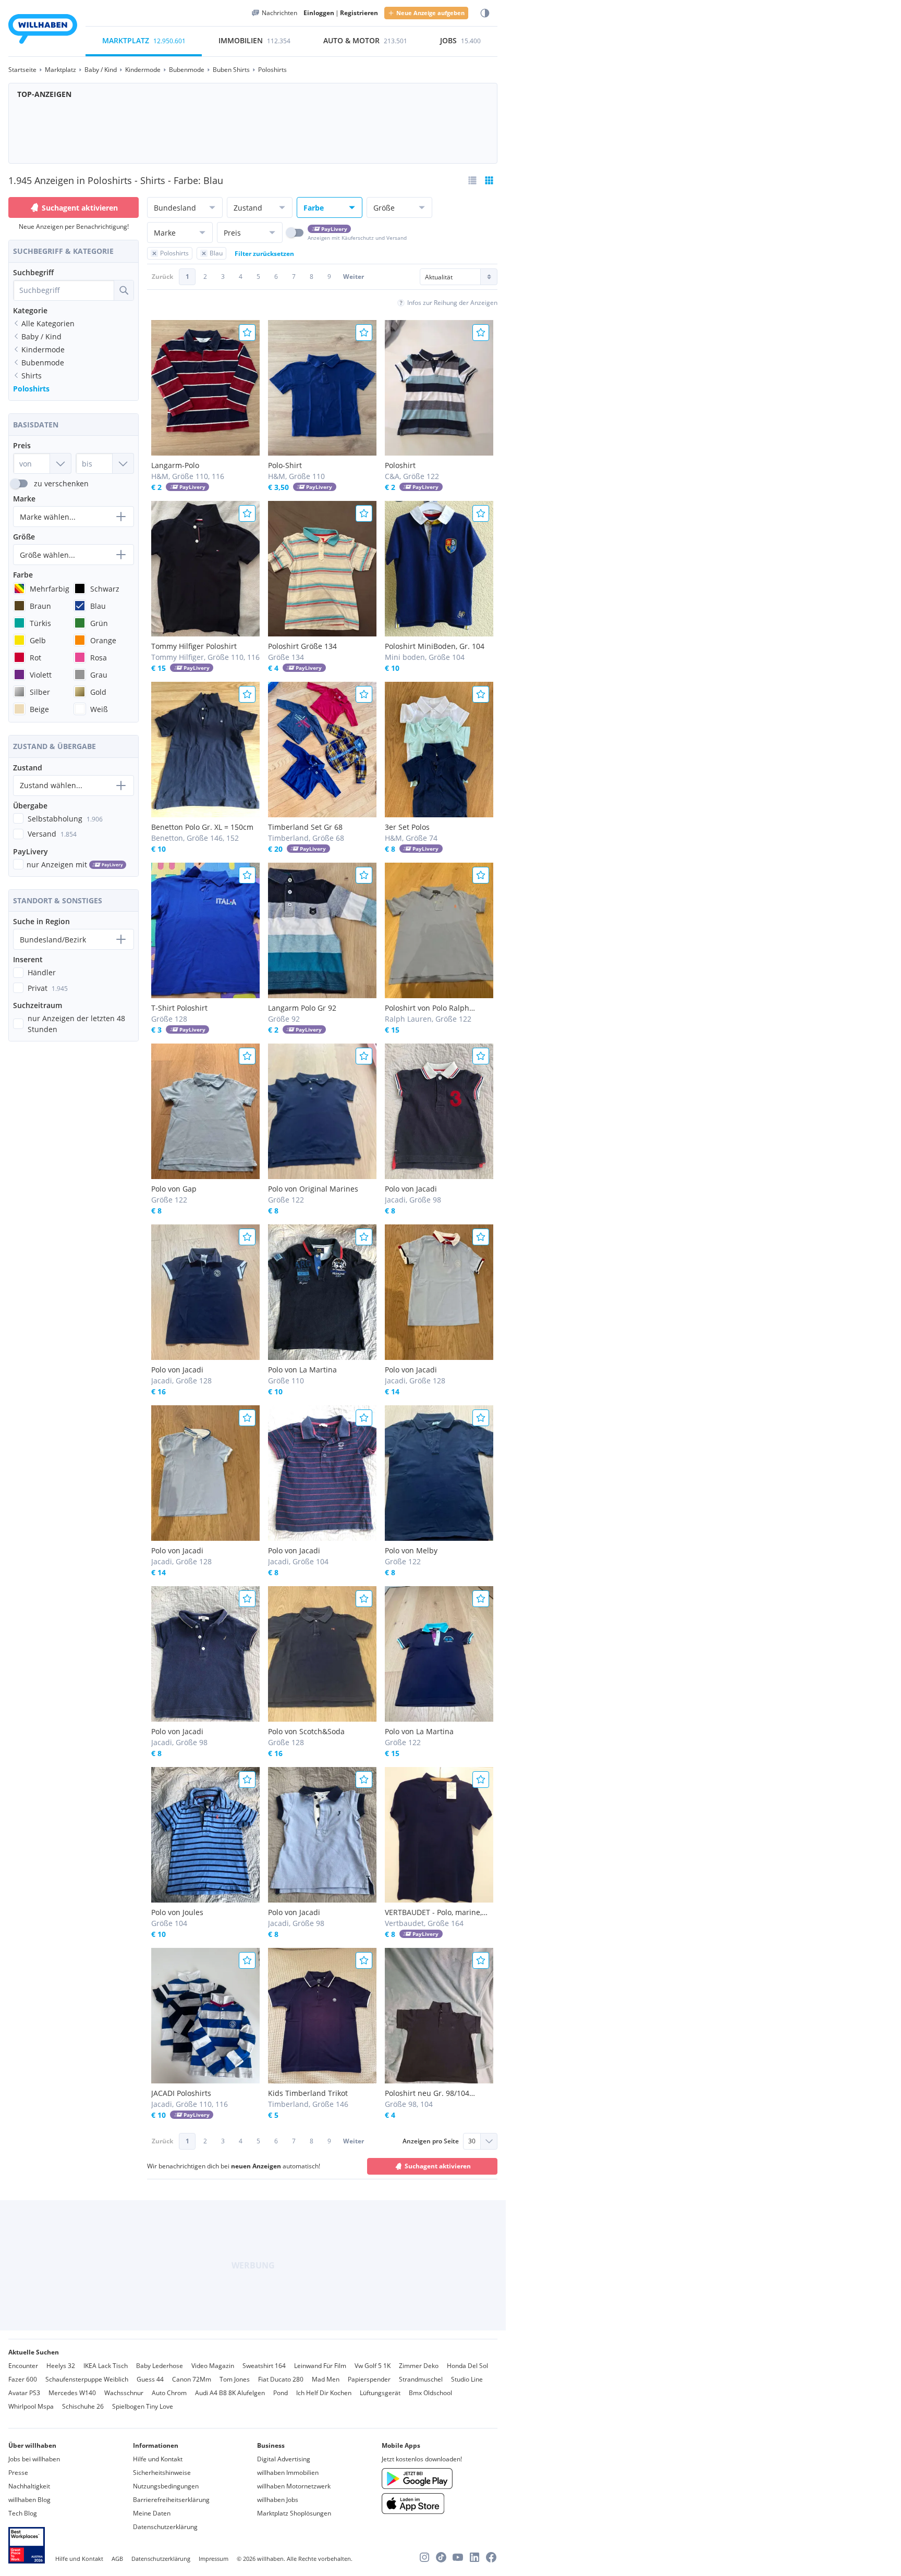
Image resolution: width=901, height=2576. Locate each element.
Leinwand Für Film (320, 2366)
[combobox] (64, 290)
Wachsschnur (124, 2393)
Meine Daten (152, 2513)
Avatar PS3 (24, 2393)
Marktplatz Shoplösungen (294, 2513)
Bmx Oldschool (430, 2393)
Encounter (23, 2366)
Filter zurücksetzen (264, 254)
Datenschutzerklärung (165, 2527)
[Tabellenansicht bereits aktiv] (489, 180)
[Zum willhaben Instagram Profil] (424, 2557)
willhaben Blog (29, 2500)
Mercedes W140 (72, 2393)
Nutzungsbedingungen (166, 2486)
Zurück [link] (162, 277)
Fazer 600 (23, 2379)
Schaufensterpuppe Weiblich (87, 2379)
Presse (18, 2473)
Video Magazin (213, 2366)
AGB (117, 2559)
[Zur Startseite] (43, 30)
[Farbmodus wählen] (485, 13)
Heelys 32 (61, 2366)
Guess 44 (150, 2379)
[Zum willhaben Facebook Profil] (491, 2557)
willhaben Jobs (278, 2500)
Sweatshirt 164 (264, 2366)
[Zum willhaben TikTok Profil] (441, 2557)
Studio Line (467, 2379)
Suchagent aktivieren (80, 208)
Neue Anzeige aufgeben (430, 13)
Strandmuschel (421, 2379)
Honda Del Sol (467, 2366)
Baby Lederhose (160, 2366)
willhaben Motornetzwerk (294, 2486)
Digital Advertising (284, 2459)
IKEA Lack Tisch (106, 2366)
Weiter (354, 277)
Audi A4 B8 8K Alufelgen (230, 2393)
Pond (281, 2393)
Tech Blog (23, 2513)
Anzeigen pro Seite (431, 2141)
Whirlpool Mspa (31, 2406)
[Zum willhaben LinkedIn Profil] (474, 2557)
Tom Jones (235, 2379)
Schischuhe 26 (83, 2406)
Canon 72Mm (192, 2379)
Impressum (214, 2559)
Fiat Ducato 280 (281, 2379)
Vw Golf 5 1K (373, 2366)
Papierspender (369, 2379)
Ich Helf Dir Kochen (324, 2393)
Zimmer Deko (419, 2366)
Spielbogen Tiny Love (143, 2406)
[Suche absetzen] (124, 290)
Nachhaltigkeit (29, 2486)
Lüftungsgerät (380, 2393)
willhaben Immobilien (288, 2473)
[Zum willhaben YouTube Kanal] (458, 2557)
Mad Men (326, 2379)
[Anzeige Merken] (247, 333)
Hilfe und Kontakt (158, 2459)
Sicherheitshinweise (162, 2473)
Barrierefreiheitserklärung (171, 2500)
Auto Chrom (169, 2393)
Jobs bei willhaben (34, 2459)
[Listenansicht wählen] (472, 180)
